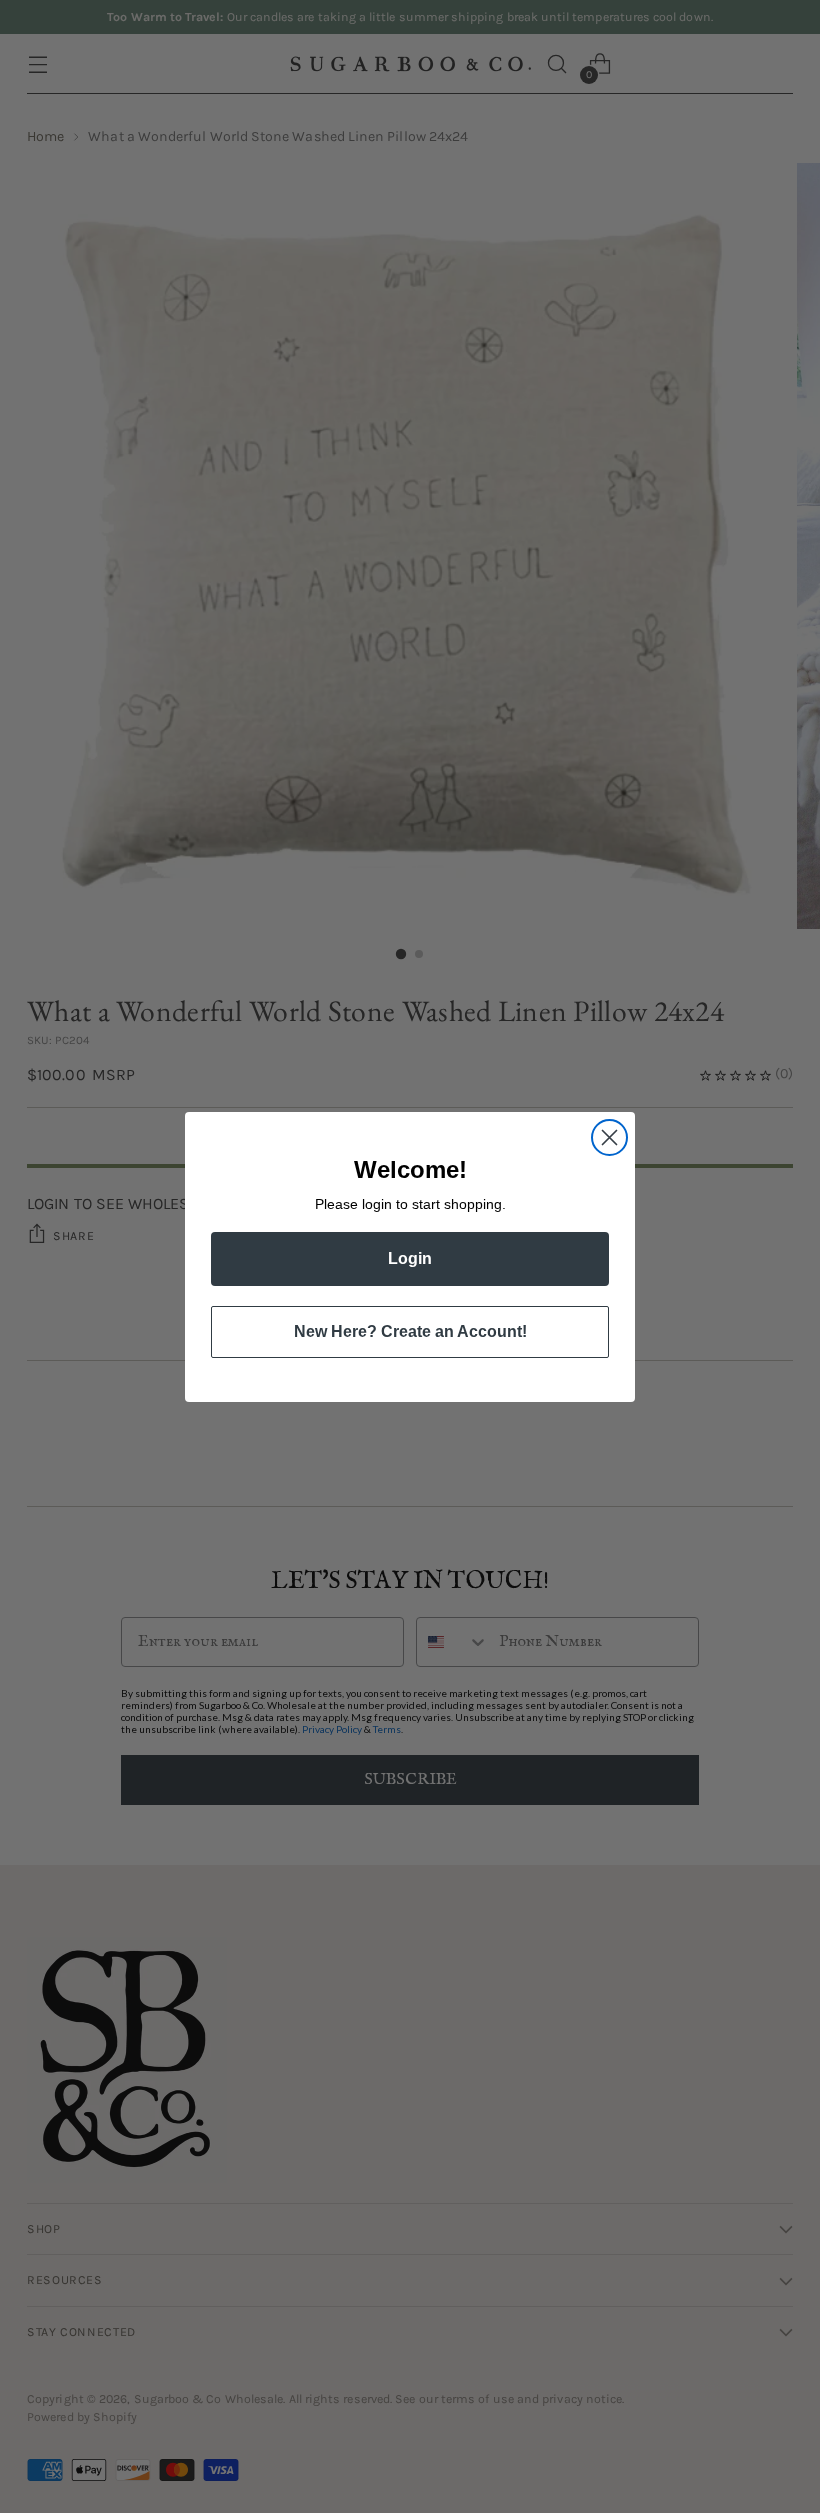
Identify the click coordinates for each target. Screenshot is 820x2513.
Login (410, 1258)
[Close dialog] (609, 1137)
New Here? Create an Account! (410, 1331)
